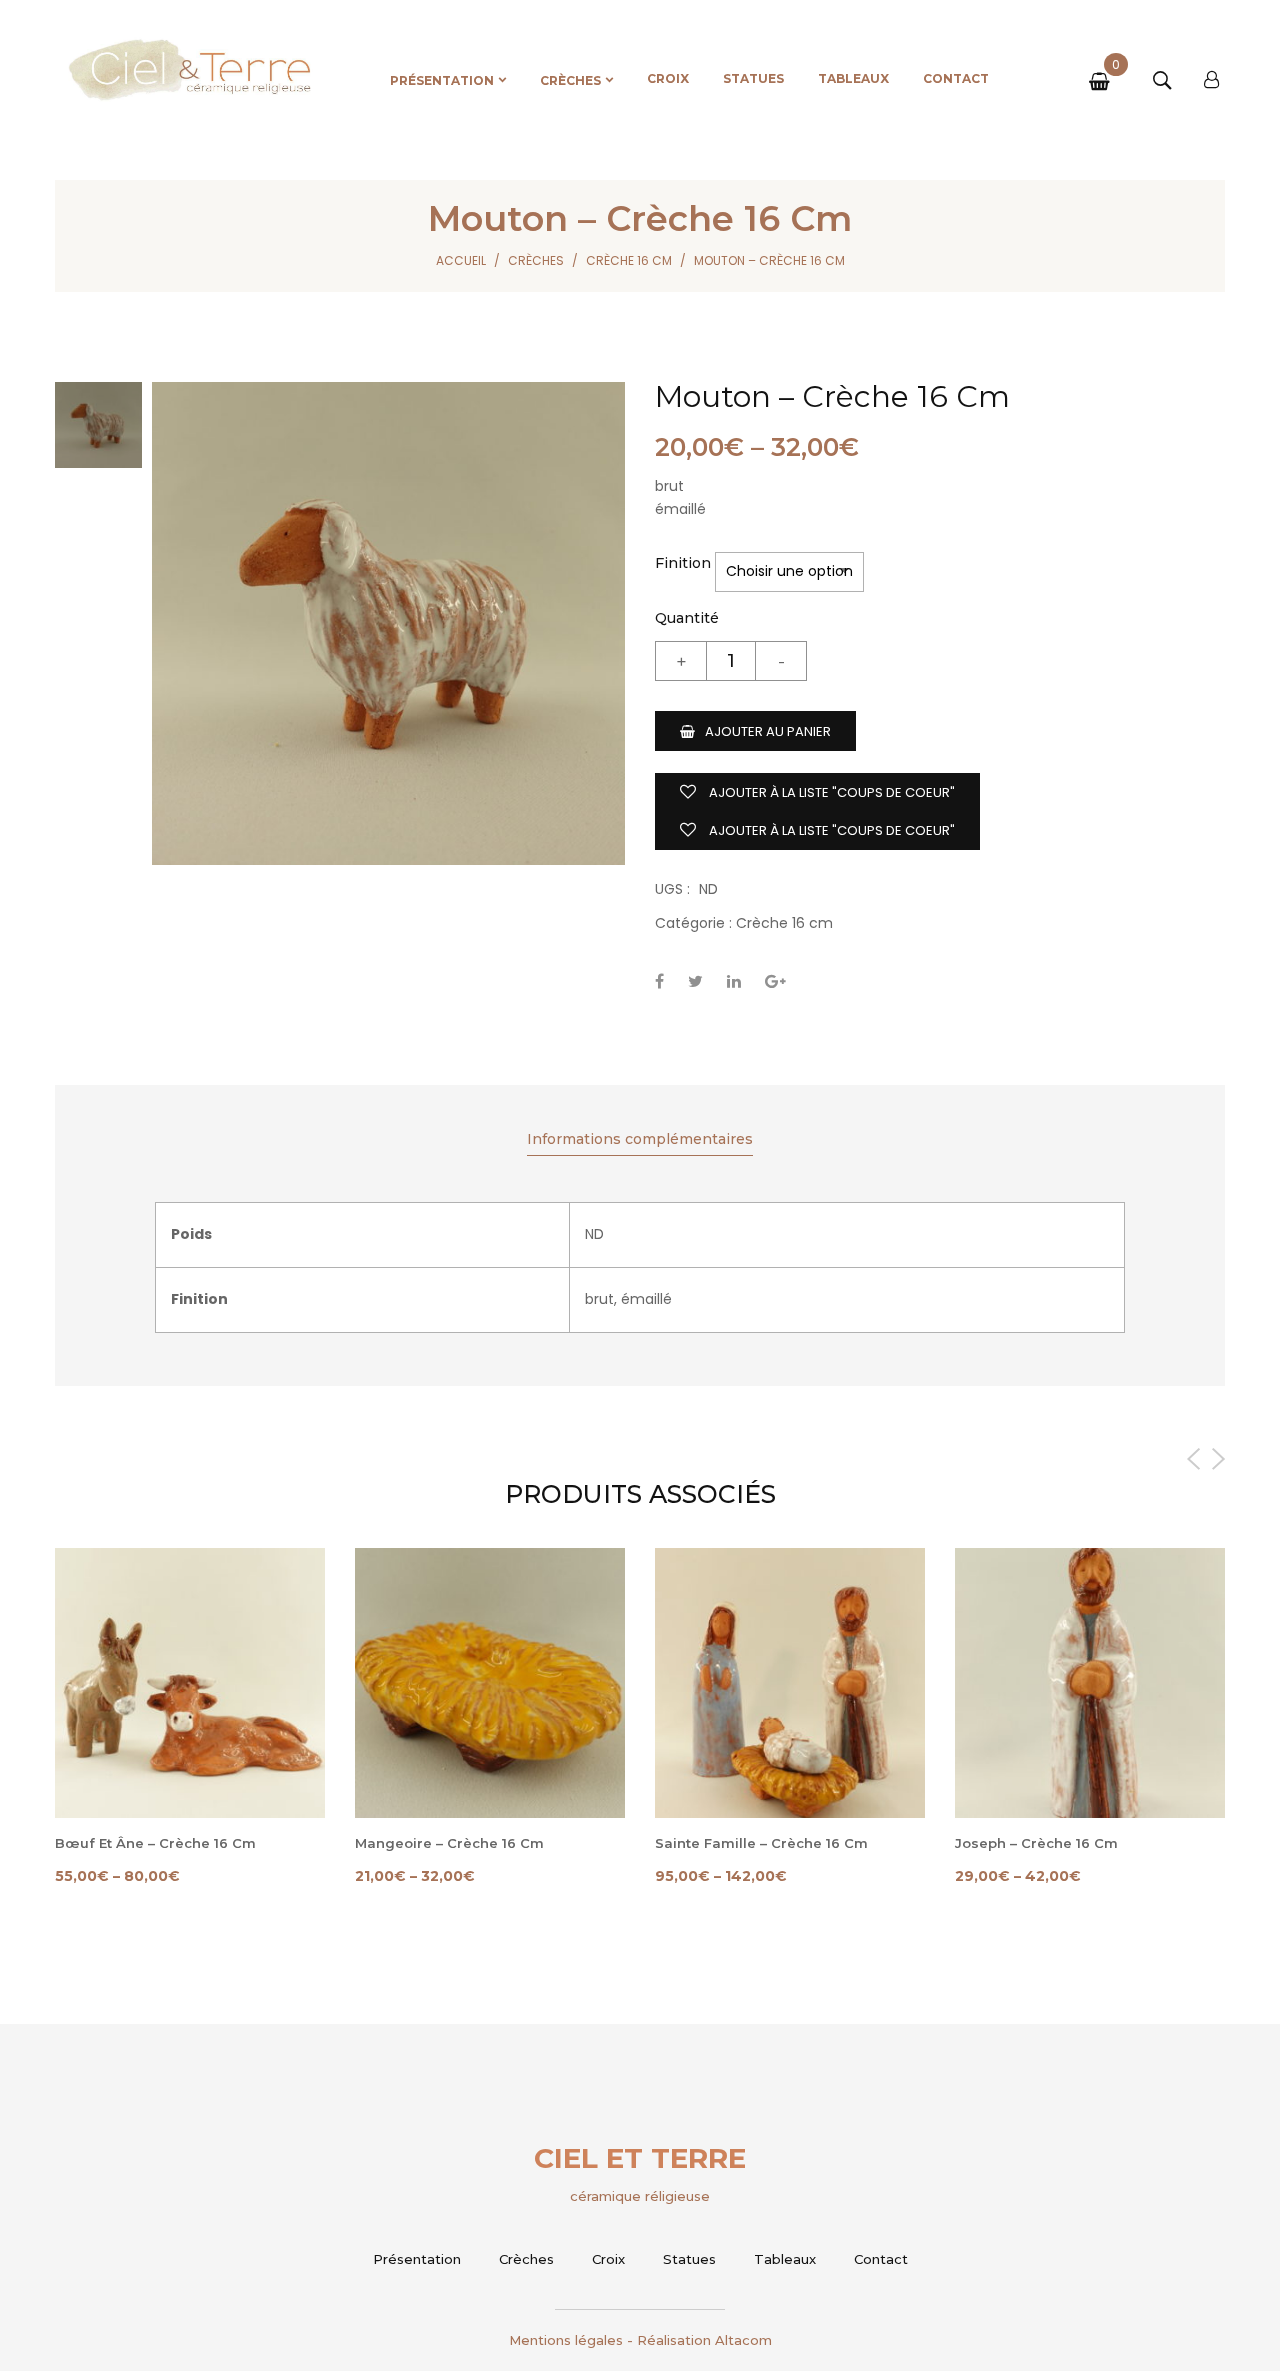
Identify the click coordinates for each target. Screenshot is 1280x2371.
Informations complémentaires (640, 1139)
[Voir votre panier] (1103, 83)
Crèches (536, 260)
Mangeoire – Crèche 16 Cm (449, 1843)
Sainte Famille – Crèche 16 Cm (761, 1843)
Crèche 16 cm (629, 260)
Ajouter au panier (768, 731)
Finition (683, 563)
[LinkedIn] (734, 981)
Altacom (743, 2340)
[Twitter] (695, 981)
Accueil (461, 260)
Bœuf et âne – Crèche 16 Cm (155, 1843)
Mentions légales (566, 2340)
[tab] (640, 1141)
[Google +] (775, 981)
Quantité (687, 618)
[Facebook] (659, 981)
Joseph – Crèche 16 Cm (1036, 1843)
